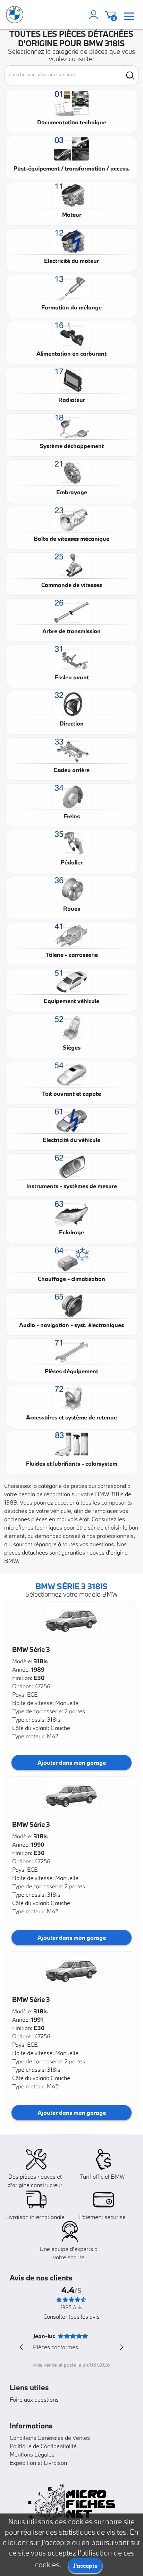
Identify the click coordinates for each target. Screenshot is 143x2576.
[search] (130, 75)
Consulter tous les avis (71, 2316)
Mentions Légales (32, 2454)
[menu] (129, 15)
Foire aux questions (34, 2399)
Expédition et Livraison (38, 2463)
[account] (95, 15)
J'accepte (85, 2565)
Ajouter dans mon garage (72, 1762)
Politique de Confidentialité (43, 2446)
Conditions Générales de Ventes (50, 2438)
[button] (71, 1620)
